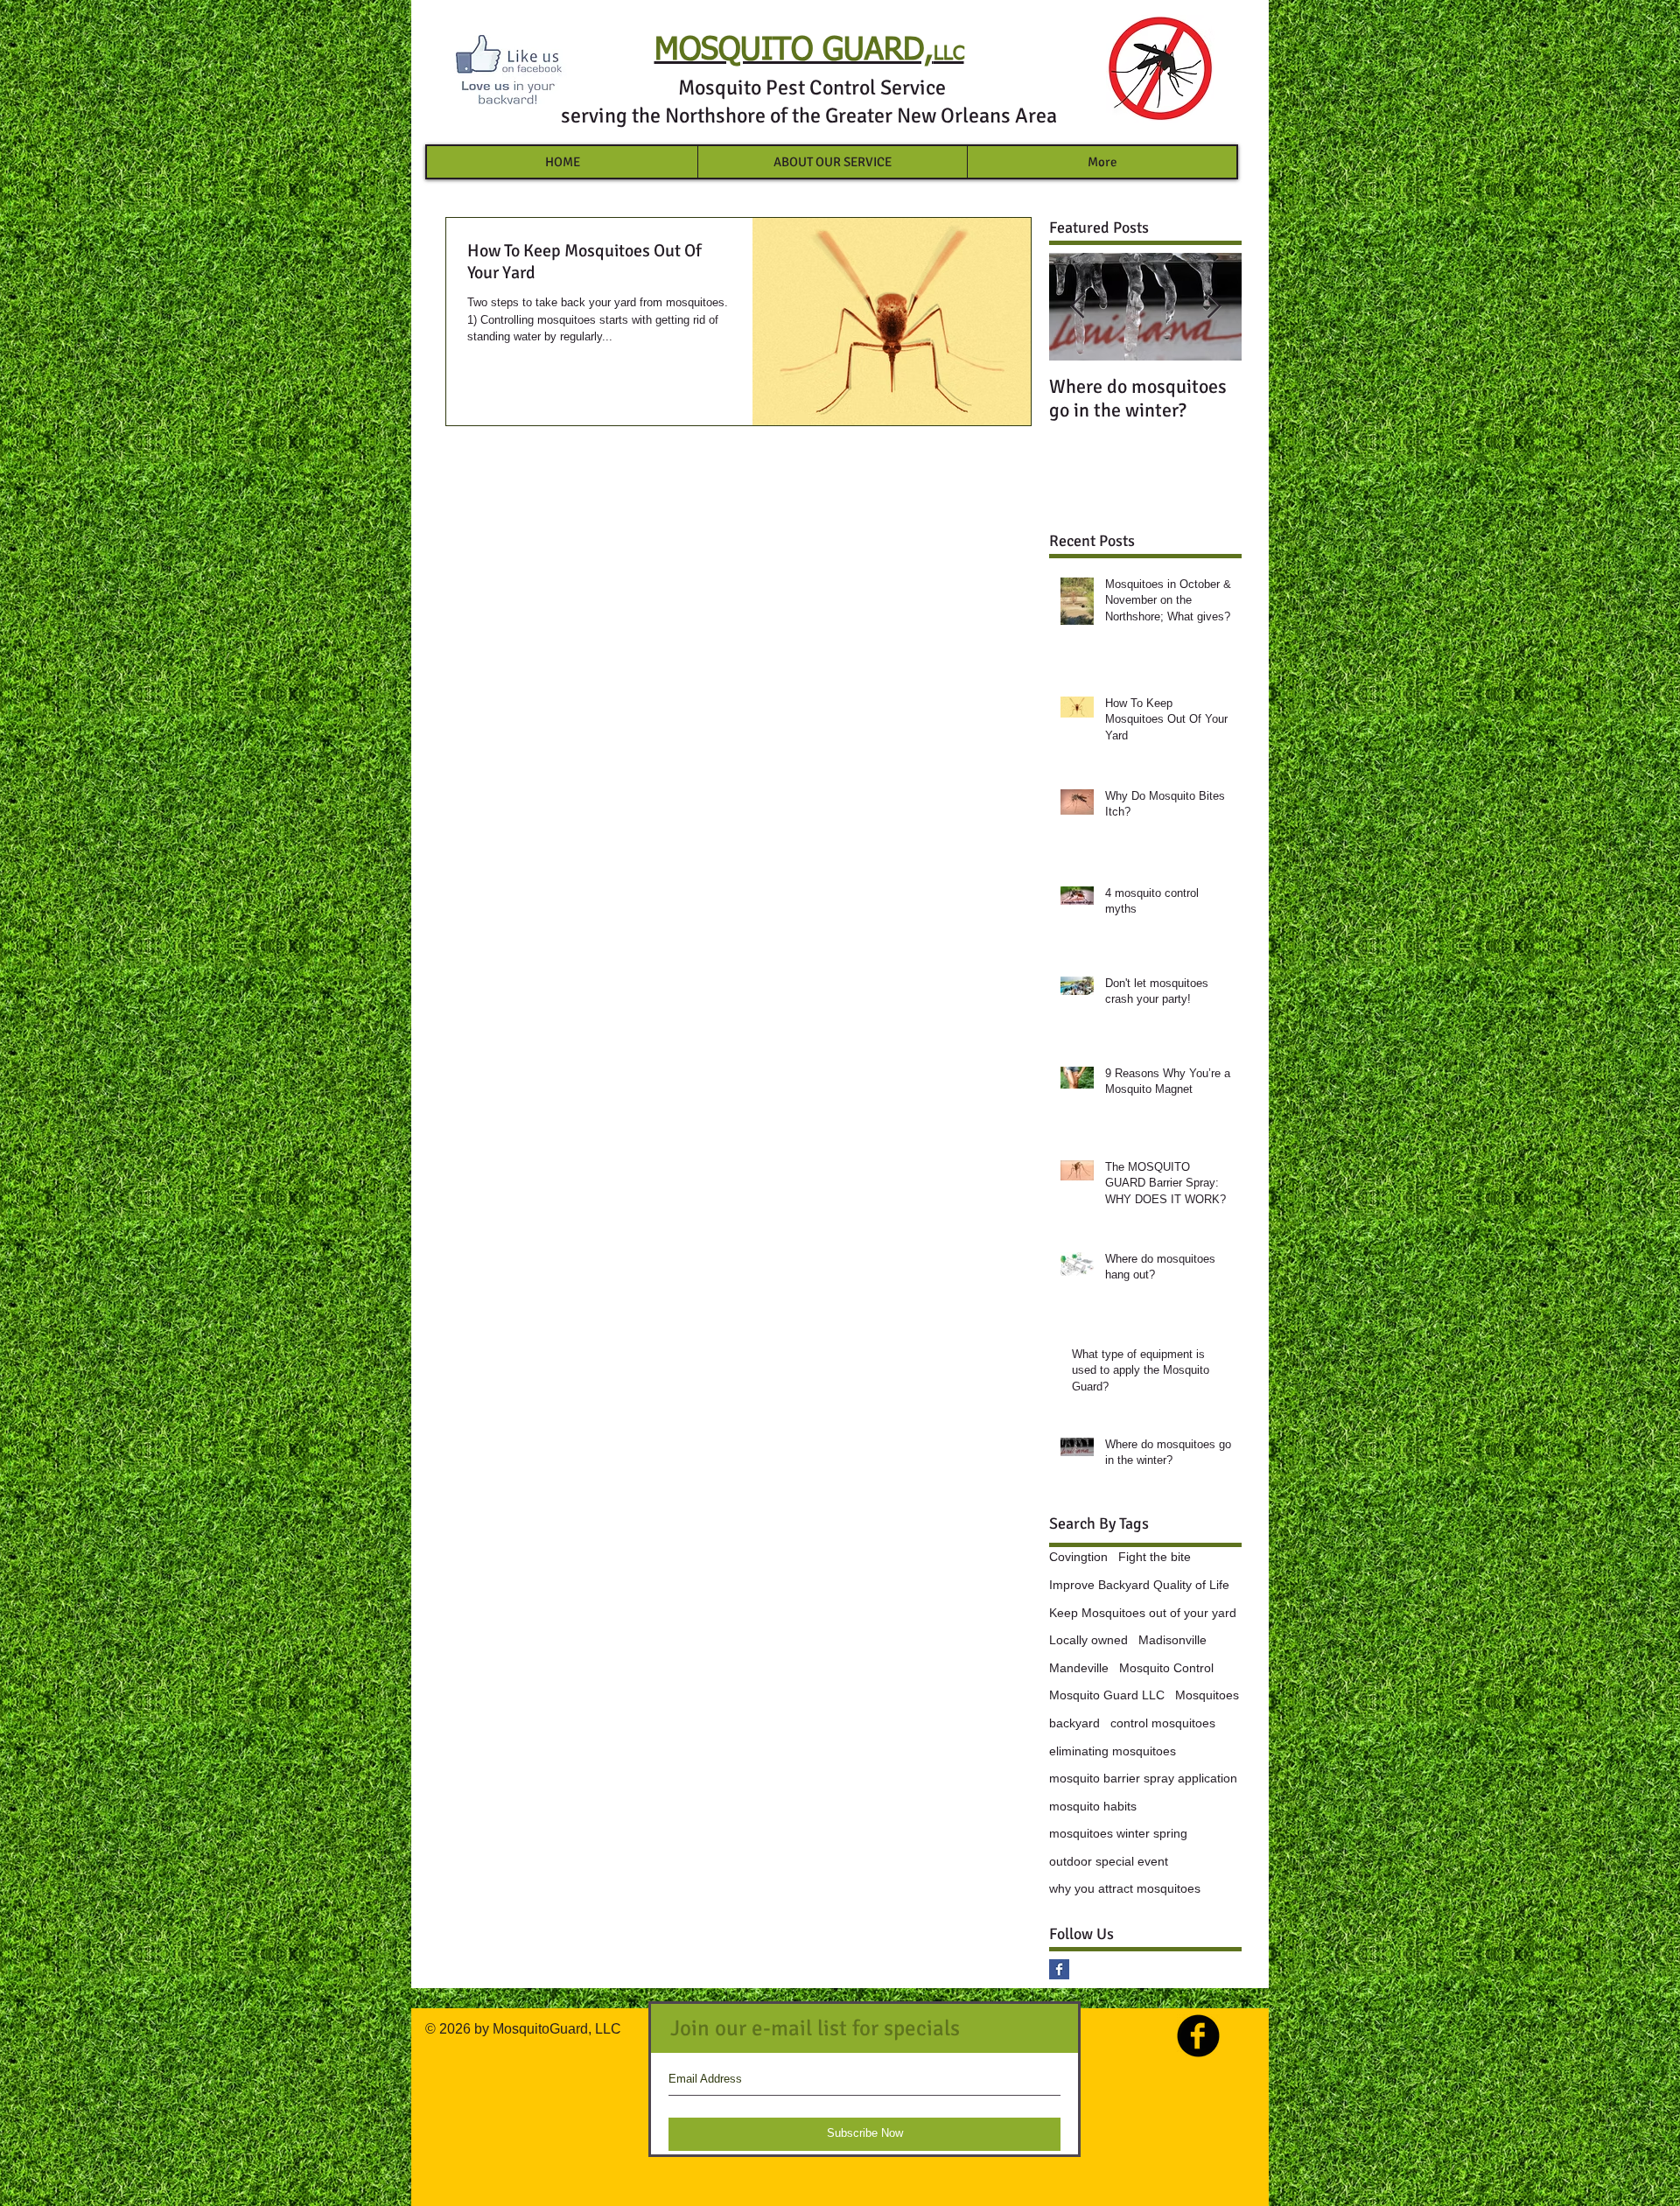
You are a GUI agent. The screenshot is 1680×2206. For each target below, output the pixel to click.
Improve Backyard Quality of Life (1139, 1585)
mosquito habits (1093, 1806)
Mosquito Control (1166, 1668)
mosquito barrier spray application (1143, 1778)
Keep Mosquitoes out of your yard (1143, 1613)
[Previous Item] (1077, 307)
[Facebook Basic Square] (1059, 1969)
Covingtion (1078, 1557)
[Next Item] (1214, 307)
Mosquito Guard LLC (1107, 1695)
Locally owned (1088, 1640)
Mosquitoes (1207, 1695)
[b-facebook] (1198, 2036)
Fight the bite (1155, 1557)
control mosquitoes (1163, 1723)
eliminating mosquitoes (1113, 1751)
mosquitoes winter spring (1118, 1833)
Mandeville (1079, 1668)
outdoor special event (1109, 1861)
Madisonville (1172, 1640)
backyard (1074, 1723)
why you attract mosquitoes (1125, 1888)
